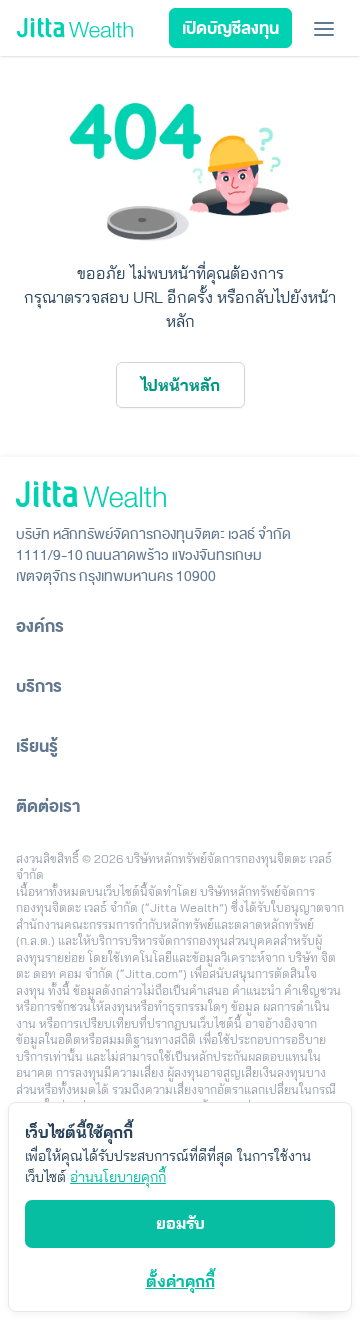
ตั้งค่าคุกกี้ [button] (180, 1281)
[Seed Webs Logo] (180, 494)
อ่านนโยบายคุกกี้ (118, 1177)
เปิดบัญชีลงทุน (230, 29)
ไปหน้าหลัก (180, 385)
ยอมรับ (180, 1223)
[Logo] (75, 28)
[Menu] (324, 28)
